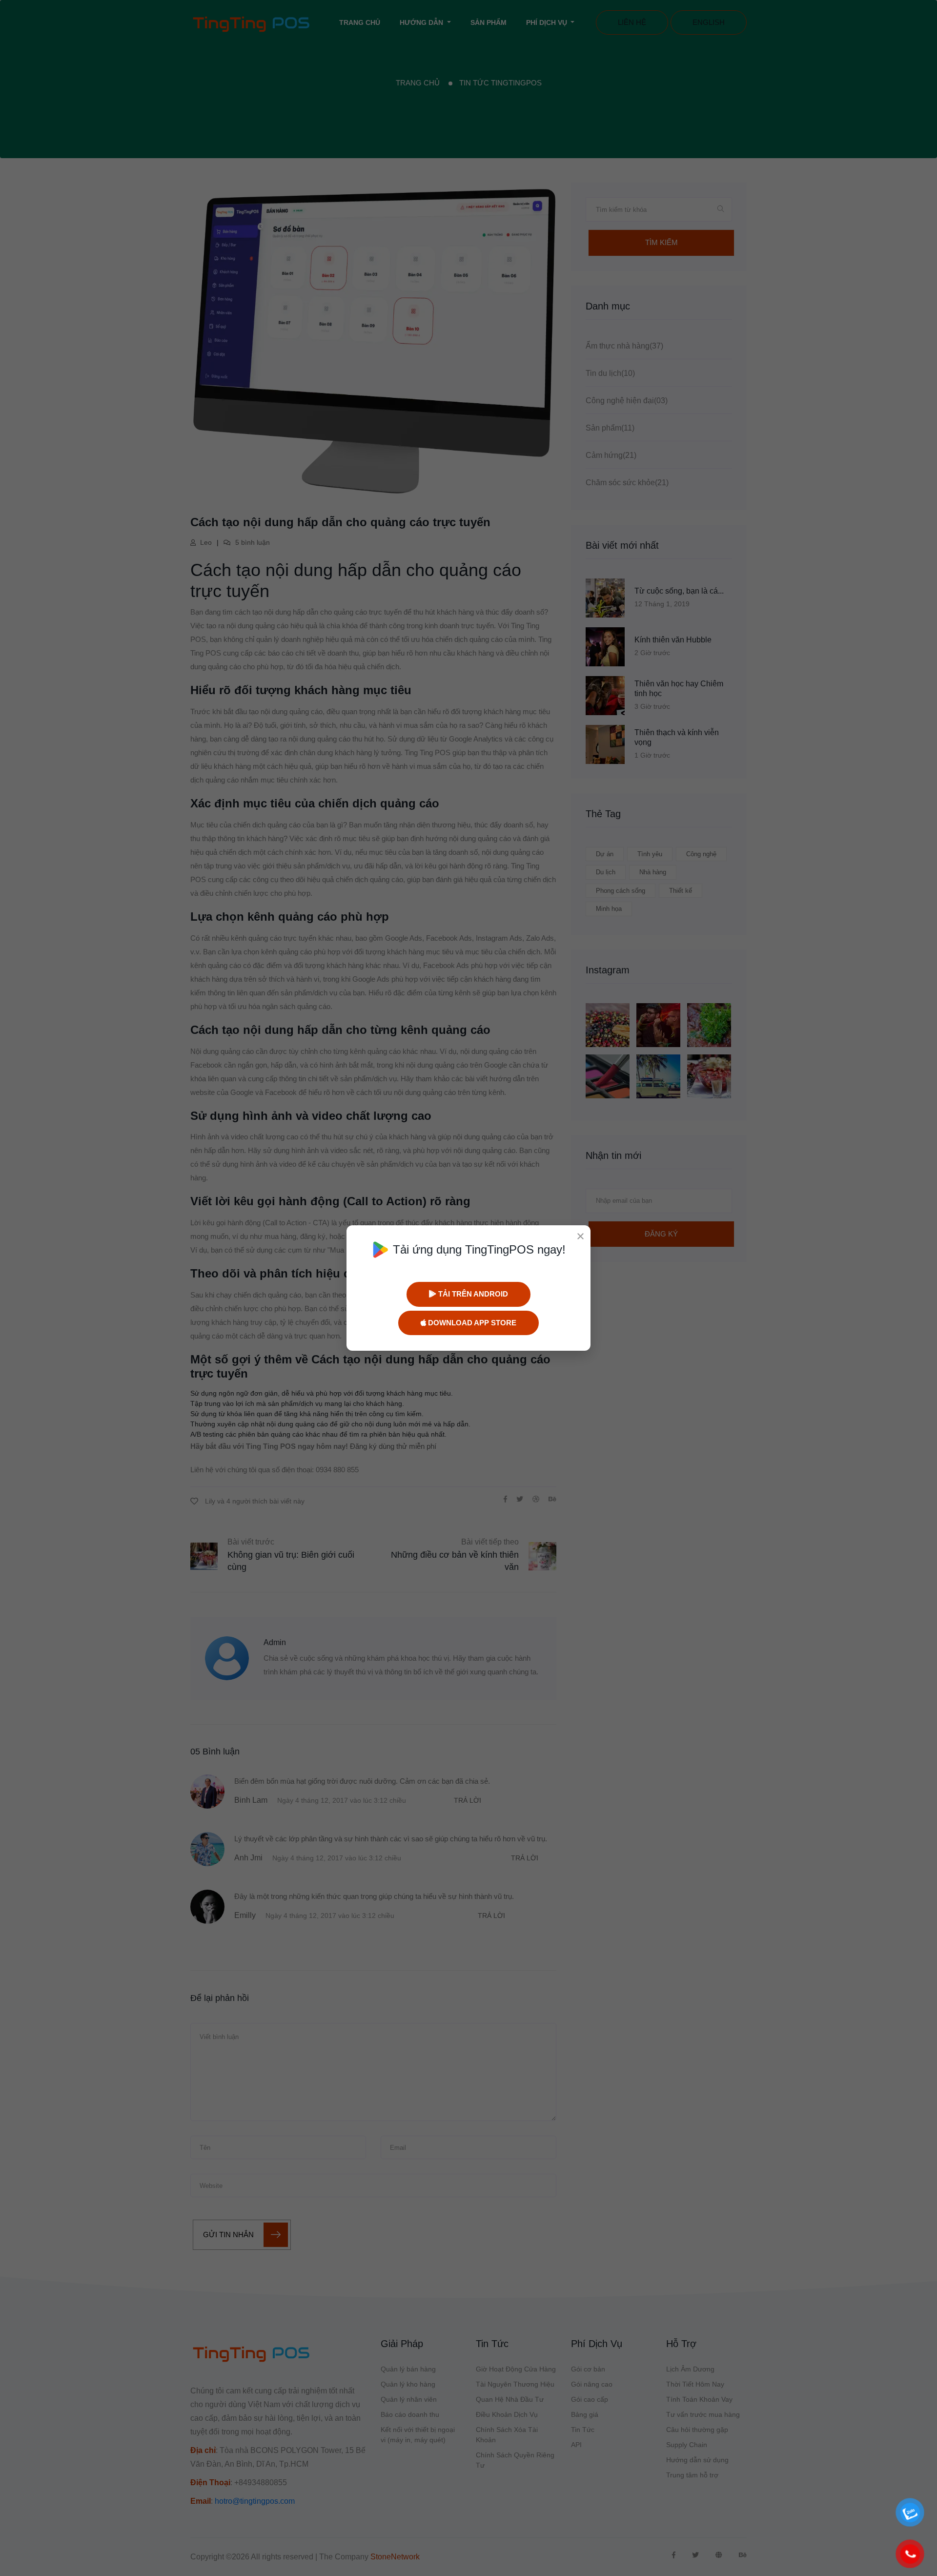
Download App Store (471, 1323)
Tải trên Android (472, 1294)
